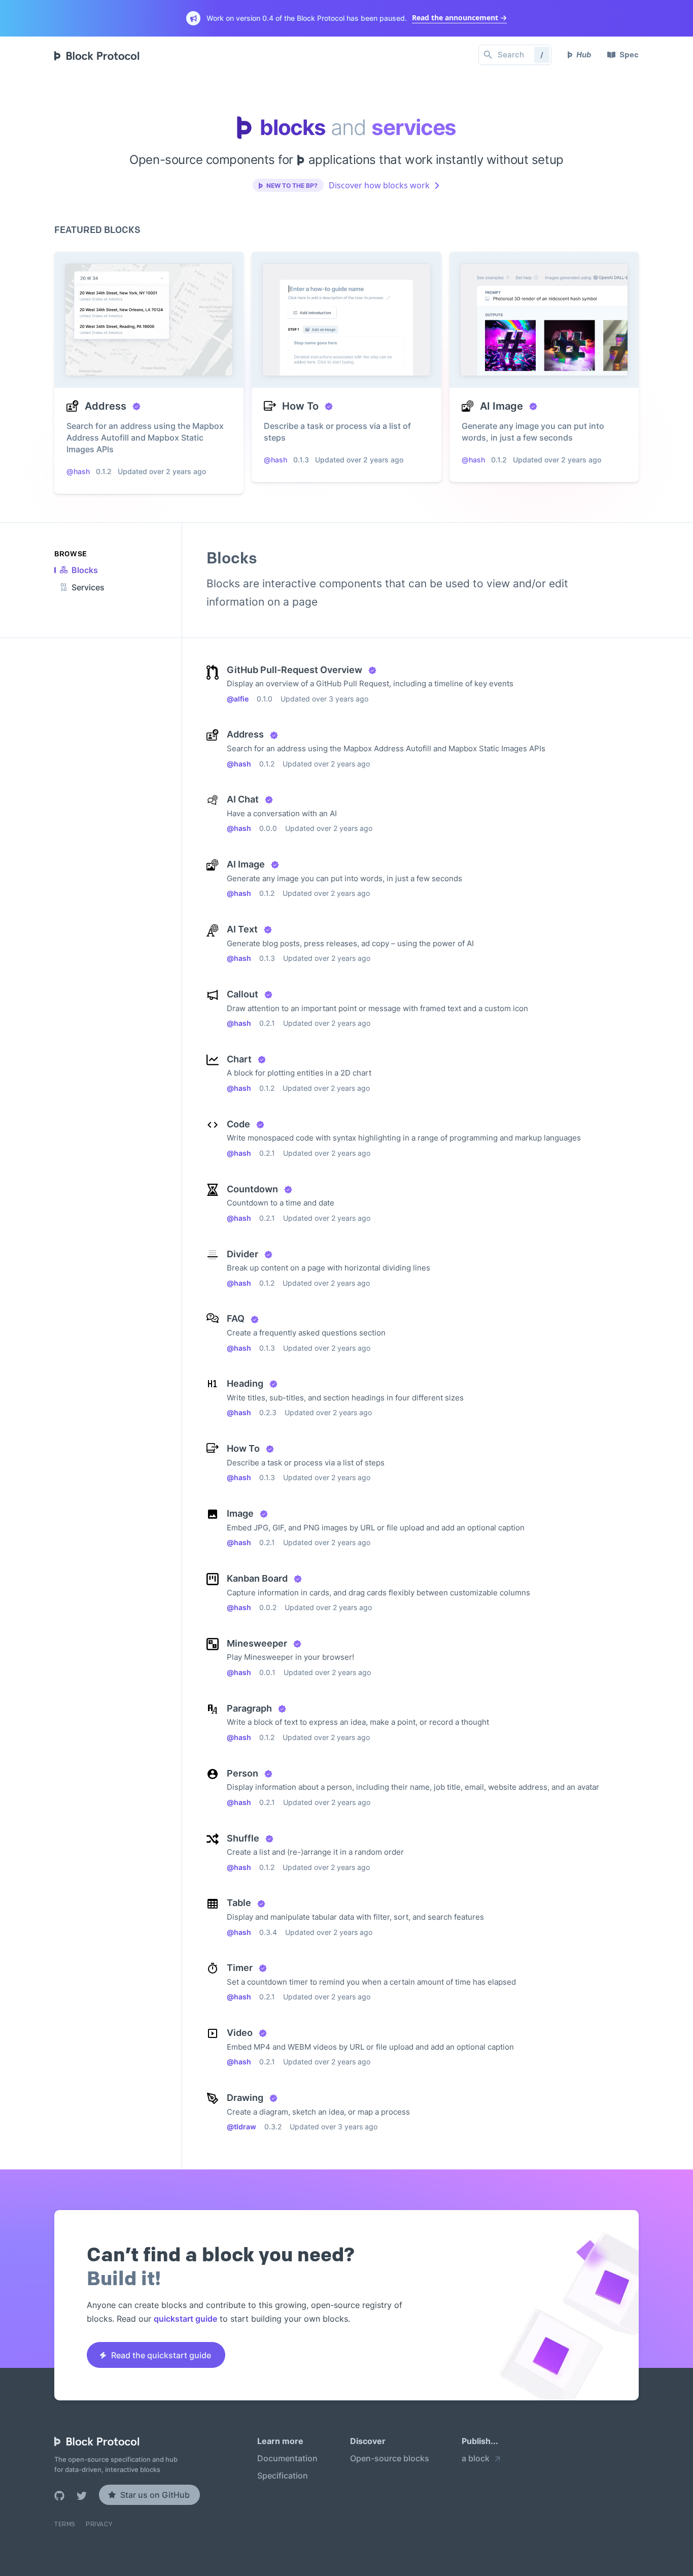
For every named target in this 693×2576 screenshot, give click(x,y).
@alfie (238, 699)
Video (240, 2033)
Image (240, 1513)
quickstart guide (185, 2319)
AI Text (242, 929)
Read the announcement (455, 18)
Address (245, 734)
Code (238, 1124)
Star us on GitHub (155, 2495)
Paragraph (249, 1708)
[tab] (79, 570)
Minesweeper (257, 1643)
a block (476, 2459)
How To (243, 1448)
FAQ (236, 1318)
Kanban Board (257, 1578)
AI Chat (243, 799)
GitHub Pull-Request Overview (294, 670)
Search (521, 55)
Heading (245, 1383)
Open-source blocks (390, 2459)
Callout (242, 994)
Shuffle (243, 1838)
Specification (283, 2476)
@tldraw (241, 2127)
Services (88, 587)
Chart (239, 1059)
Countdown (252, 1189)
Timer (240, 1968)
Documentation (287, 2459)
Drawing (245, 2098)
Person (242, 1773)
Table (239, 1903)
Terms (65, 2524)
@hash (239, 764)
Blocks (85, 570)
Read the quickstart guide (161, 2355)
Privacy (99, 2524)
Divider (242, 1254)
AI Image (246, 864)
